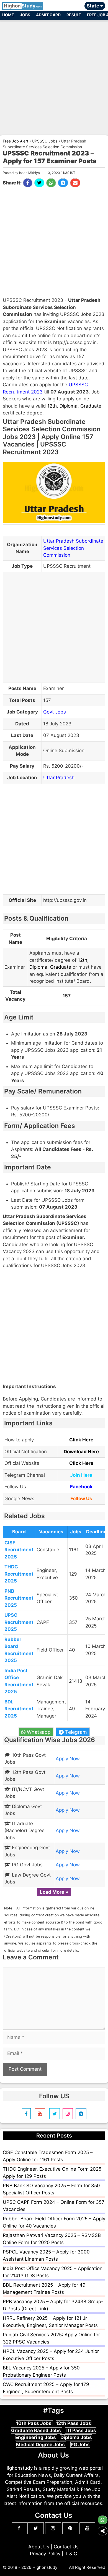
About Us (39, 2547)
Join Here (81, 1475)
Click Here (81, 1440)
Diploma (69, 406)
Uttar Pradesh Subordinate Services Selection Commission (73, 548)
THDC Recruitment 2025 (19, 1574)
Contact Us (66, 2547)
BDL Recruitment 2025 (19, 1709)
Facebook (81, 1487)
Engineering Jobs (36, 2437)
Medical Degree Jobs (41, 2445)
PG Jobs (80, 2445)
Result (74, 15)
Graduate (91, 406)
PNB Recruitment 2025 (19, 1598)
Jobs (25, 15)
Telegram (75, 1732)
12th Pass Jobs (74, 2423)
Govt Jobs (55, 712)
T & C (71, 2554)
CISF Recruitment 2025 (19, 1550)
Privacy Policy (45, 2554)
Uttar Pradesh (59, 778)
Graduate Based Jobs (37, 2430)
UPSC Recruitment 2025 (19, 1622)
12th (52, 406)
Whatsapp (38, 1732)
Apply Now (68, 1759)
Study (23, 6)
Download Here (81, 1452)
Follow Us (81, 1499)
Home (8, 15)
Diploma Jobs (76, 2437)
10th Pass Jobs (34, 2423)
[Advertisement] (54, 75)
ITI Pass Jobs (81, 2430)
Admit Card (48, 15)
